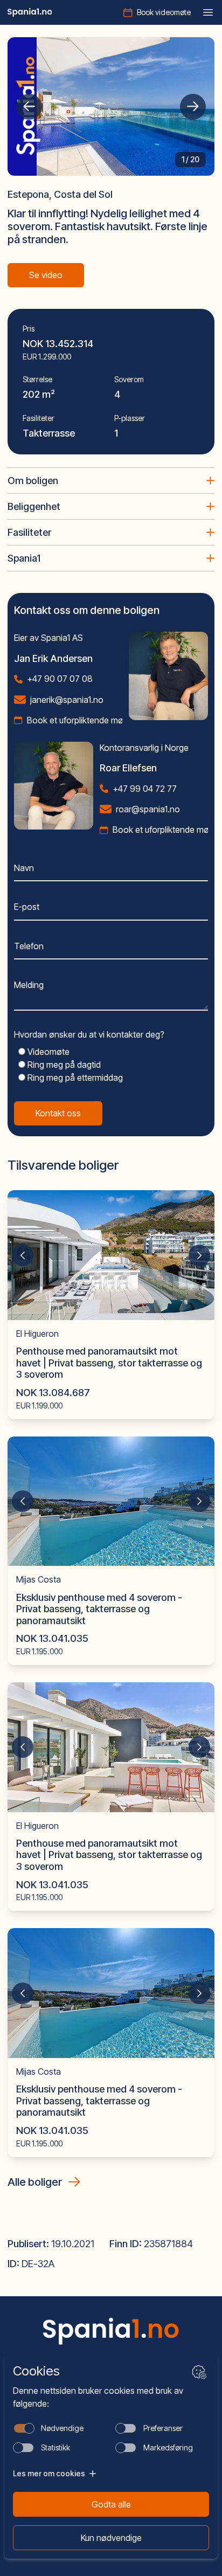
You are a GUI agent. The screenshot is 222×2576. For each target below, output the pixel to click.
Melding (29, 985)
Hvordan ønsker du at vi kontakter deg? (89, 1034)
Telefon (29, 946)
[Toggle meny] (208, 12)
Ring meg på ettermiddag (74, 1078)
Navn (24, 868)
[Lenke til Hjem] (111, 2331)
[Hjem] (30, 12)
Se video (46, 275)
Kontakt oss (58, 1113)
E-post (27, 907)
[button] (29, 107)
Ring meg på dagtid (63, 1065)
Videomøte (47, 1052)
